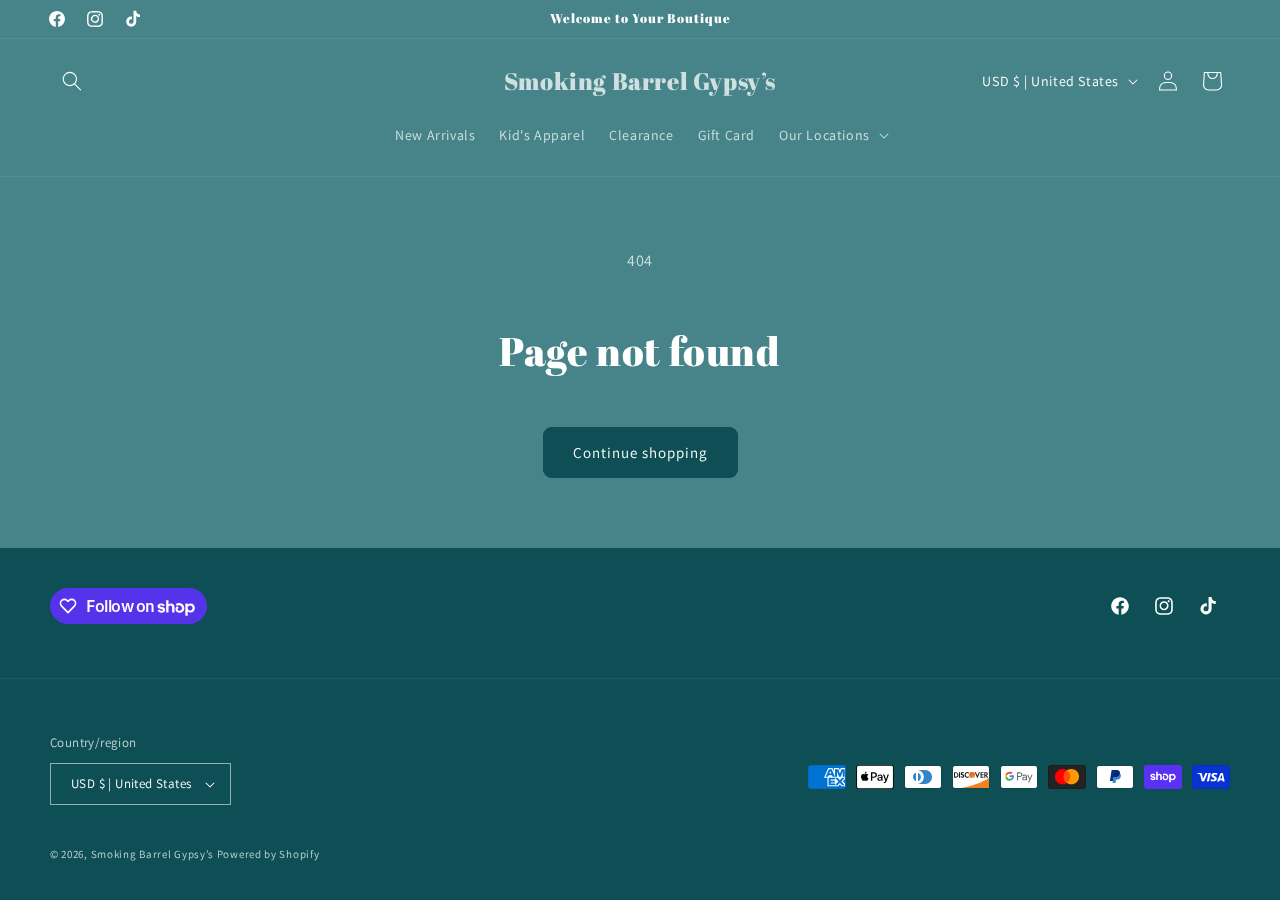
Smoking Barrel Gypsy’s (152, 854)
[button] (72, 81)
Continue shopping (640, 452)
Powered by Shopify (268, 854)
